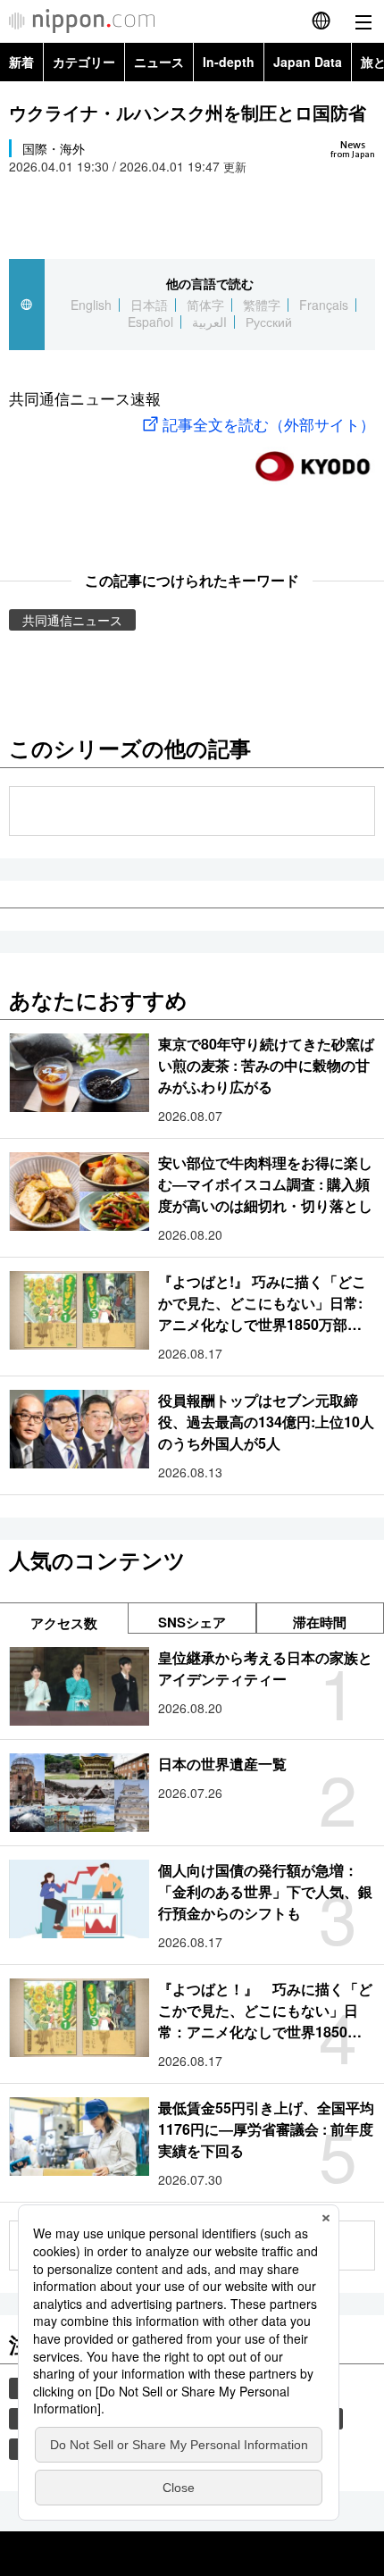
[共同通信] (313, 459)
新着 (21, 62)
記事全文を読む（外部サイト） (269, 424)
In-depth (229, 62)
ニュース (159, 62)
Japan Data (308, 62)
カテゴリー (84, 62)
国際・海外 (54, 148)
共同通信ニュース (72, 620)
